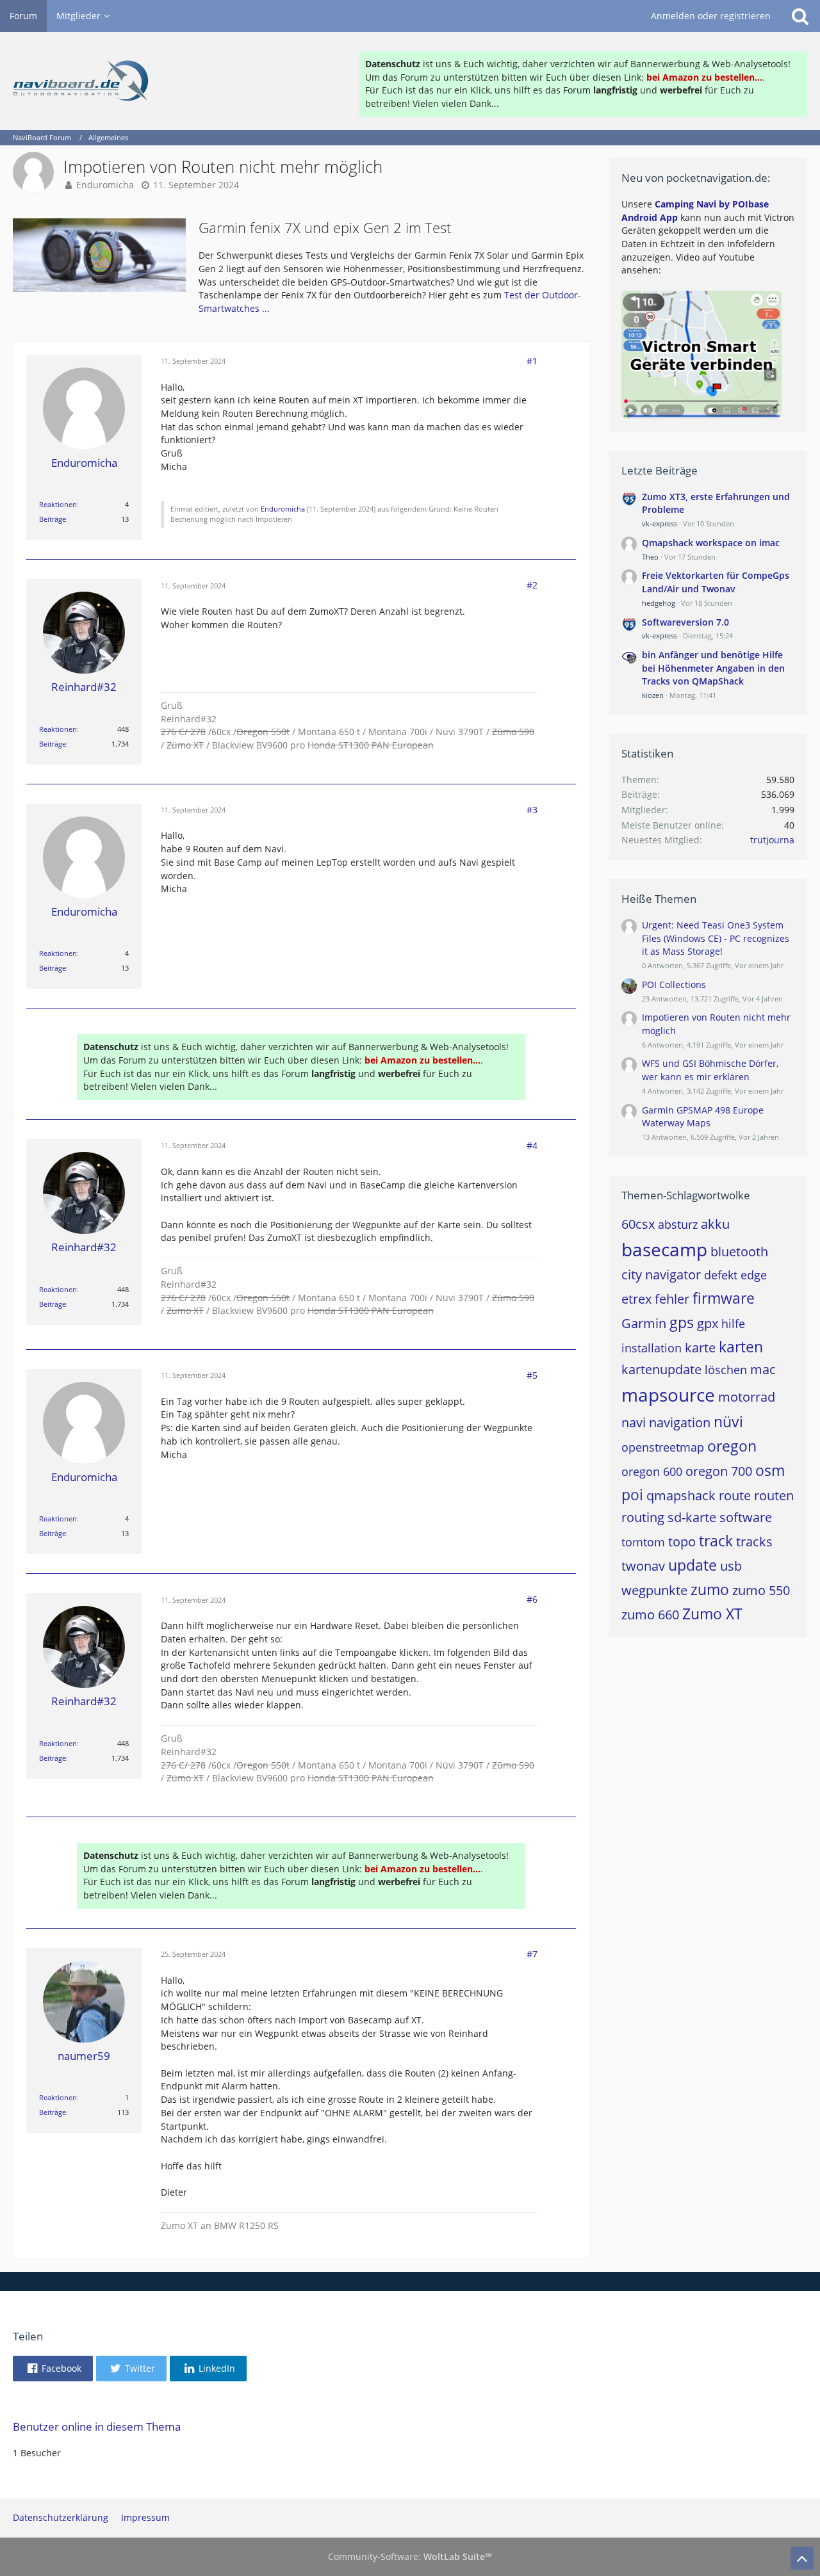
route (735, 1495)
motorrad (747, 1397)
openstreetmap (663, 1447)
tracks (754, 1542)
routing (643, 1517)
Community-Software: (410, 2556)
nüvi (728, 1422)
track (716, 1541)
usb (731, 1566)
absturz (678, 1224)
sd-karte (692, 1517)
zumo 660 (650, 1615)
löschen (726, 1370)
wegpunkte (654, 1590)
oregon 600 (652, 1471)
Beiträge (53, 519)
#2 (532, 585)
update (693, 1565)
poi (632, 1495)
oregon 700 (719, 1471)
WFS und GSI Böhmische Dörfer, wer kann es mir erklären (710, 1070)
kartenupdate (661, 1369)
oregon (732, 1446)
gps (682, 1322)
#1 (532, 361)
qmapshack (681, 1495)
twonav (643, 1566)
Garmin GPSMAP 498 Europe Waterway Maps (703, 1117)
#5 (532, 1375)
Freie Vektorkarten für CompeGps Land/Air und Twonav (716, 582)
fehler (672, 1299)
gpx (708, 1323)
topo (682, 1542)
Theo (650, 557)
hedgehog (659, 603)
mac (763, 1369)
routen (774, 1495)
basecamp (664, 1249)
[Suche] (800, 16)
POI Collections (674, 984)
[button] (53, 2369)
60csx (638, 1224)
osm (770, 1470)
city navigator (661, 1275)
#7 (532, 1954)
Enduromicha (105, 185)
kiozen (653, 695)
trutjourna (772, 840)
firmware (724, 1298)
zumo (710, 1589)
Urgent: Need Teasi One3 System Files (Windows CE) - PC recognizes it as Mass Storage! (716, 938)
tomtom (643, 1542)
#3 (532, 810)
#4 (532, 1145)
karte (700, 1348)
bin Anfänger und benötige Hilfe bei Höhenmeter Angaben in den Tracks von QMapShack (713, 668)
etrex (636, 1299)
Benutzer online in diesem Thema (97, 2426)
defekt (721, 1275)
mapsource (668, 1395)
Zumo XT (712, 1614)
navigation (680, 1422)
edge (754, 1275)
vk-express (660, 523)
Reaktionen (58, 504)
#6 (532, 1599)
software (746, 1517)
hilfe (733, 1324)
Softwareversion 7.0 (685, 622)
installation (652, 1348)
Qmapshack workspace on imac (711, 543)
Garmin (644, 1323)
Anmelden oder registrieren (711, 16)
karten (741, 1347)
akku (715, 1224)
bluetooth (739, 1252)
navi (634, 1422)
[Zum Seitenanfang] (802, 2558)
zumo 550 (761, 1590)
